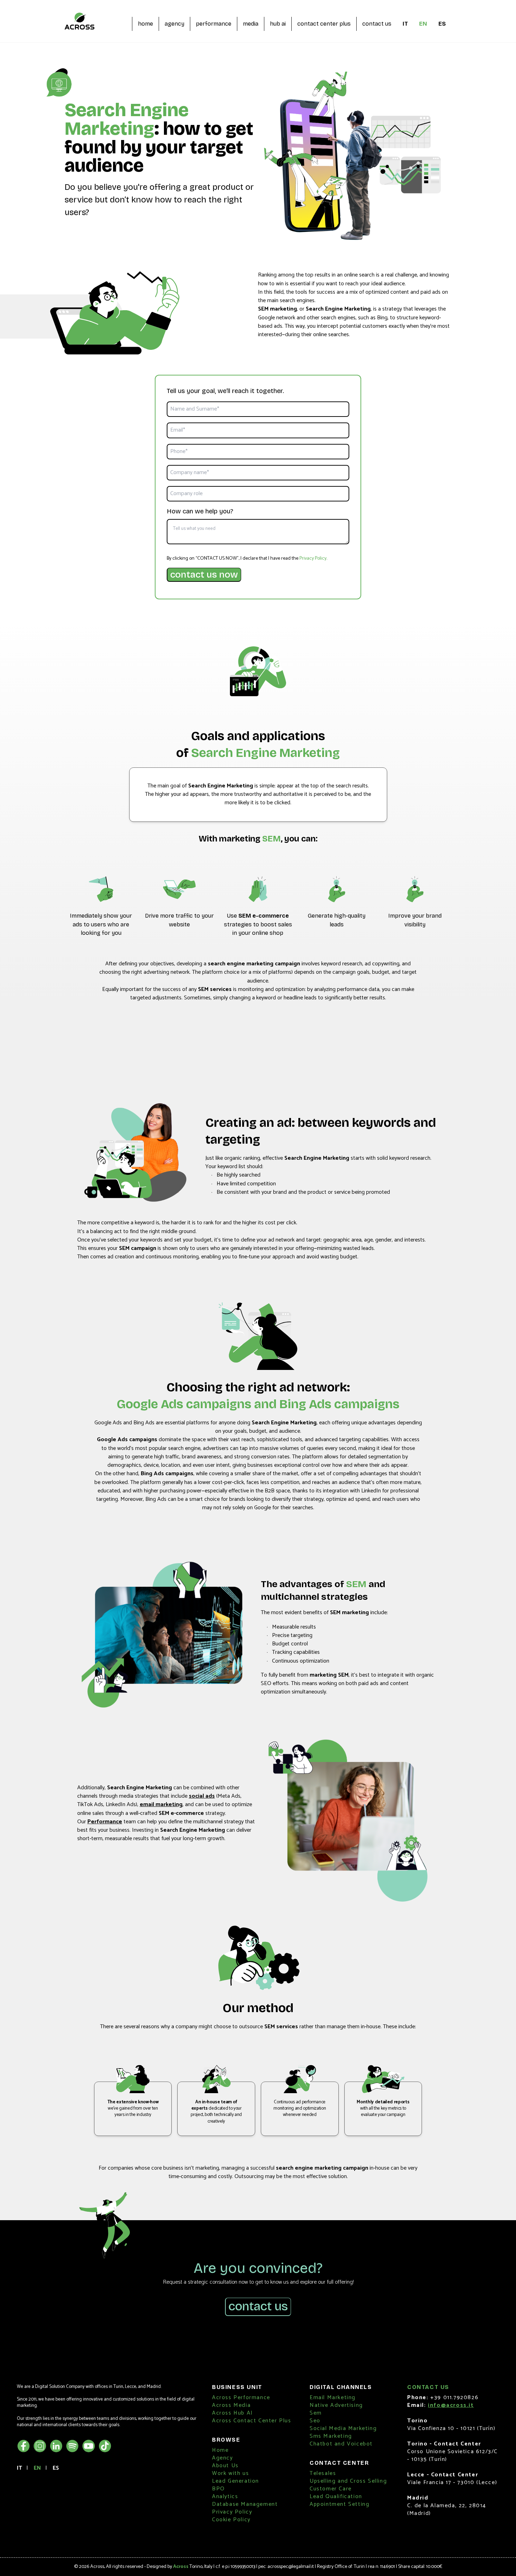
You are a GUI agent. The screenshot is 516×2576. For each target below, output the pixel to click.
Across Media (231, 2405)
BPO (219, 2489)
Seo (315, 2421)
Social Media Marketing (343, 2428)
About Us (225, 2466)
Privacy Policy (313, 558)
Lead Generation (236, 2481)
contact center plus (324, 24)
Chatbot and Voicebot (341, 2444)
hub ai (278, 24)
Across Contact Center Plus (252, 2421)
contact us (377, 24)
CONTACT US (258, 2306)
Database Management (245, 2504)
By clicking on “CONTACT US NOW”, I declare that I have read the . (247, 559)
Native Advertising (336, 2405)
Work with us (230, 2473)
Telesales (323, 2473)
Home (220, 2450)
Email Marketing (333, 2398)
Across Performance (241, 2398)
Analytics (225, 2497)
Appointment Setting (339, 2504)
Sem (316, 2413)
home (145, 24)
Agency (223, 2458)
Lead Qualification (336, 2497)
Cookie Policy (231, 2520)
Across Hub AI (233, 2413)
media (251, 24)
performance (214, 24)
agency (174, 24)
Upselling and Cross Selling (348, 2481)
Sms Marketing (331, 2436)
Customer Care (331, 2489)
